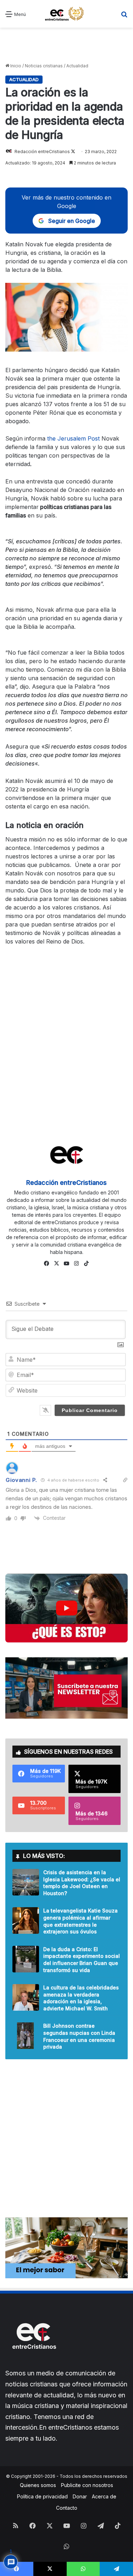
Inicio (15, 66)
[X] (57, 1264)
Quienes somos (38, 2485)
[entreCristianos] (34, 2364)
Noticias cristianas (44, 66)
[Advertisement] (67, 45)
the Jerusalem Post (73, 438)
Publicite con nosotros (87, 2485)
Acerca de (104, 2496)
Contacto (67, 2508)
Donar (80, 2496)
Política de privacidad (42, 2496)
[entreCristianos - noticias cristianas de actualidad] (67, 14)
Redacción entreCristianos (42, 152)
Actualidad (77, 66)
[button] (66, 1608)
